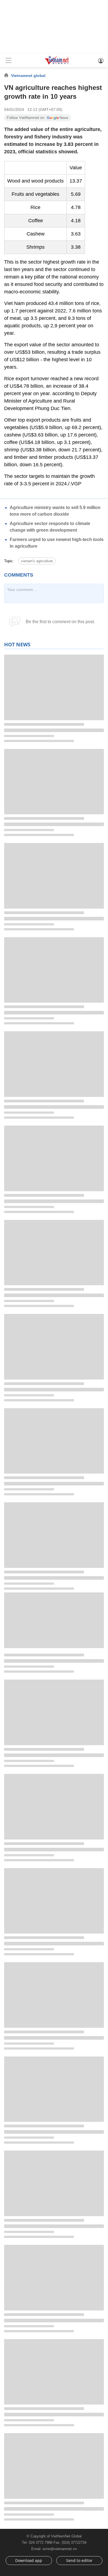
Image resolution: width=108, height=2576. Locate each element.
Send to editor (79, 2560)
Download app (29, 2560)
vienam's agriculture (37, 561)
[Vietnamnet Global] (57, 64)
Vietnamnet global (28, 76)
